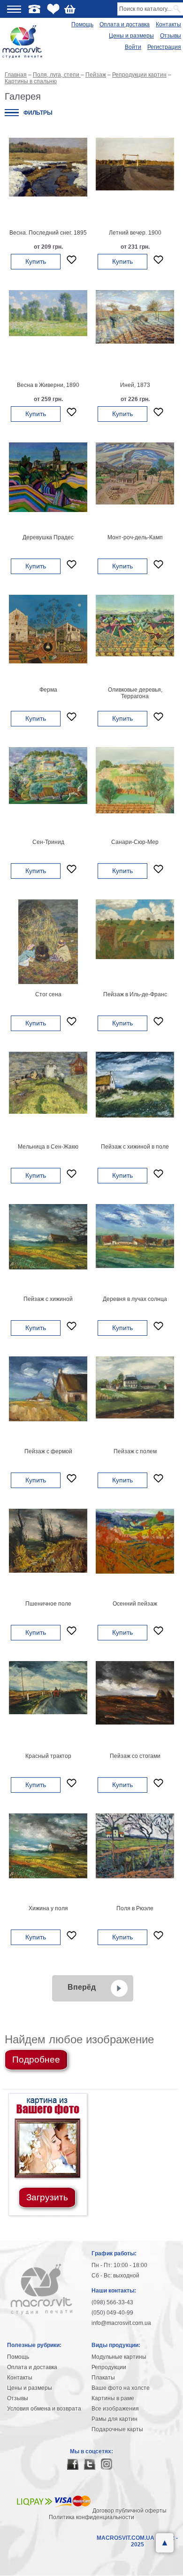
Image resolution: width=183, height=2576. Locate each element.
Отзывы (171, 36)
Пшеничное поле (48, 1604)
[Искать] (178, 9)
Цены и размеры (131, 36)
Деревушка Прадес (48, 537)
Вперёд (82, 1987)
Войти (133, 47)
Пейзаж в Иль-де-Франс (135, 994)
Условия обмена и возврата (44, 2409)
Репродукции (109, 2367)
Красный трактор (48, 1756)
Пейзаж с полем (135, 1451)
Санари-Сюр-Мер (135, 842)
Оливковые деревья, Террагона (135, 693)
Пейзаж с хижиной (48, 1299)
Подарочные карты (117, 2429)
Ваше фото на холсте (121, 2388)
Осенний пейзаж (135, 1604)
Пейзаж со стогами (135, 1756)
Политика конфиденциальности (91, 2517)
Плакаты (103, 2378)
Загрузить (47, 2197)
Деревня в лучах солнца (135, 1299)
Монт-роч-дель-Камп (135, 537)
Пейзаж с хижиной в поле (135, 1147)
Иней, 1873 (135, 385)
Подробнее (36, 2060)
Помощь (82, 24)
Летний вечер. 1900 (135, 233)
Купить (36, 261)
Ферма (48, 690)
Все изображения (115, 2409)
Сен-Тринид (48, 842)
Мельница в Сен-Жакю (48, 1147)
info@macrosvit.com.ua (121, 2323)
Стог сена (48, 994)
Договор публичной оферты (130, 2511)
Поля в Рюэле (135, 1908)
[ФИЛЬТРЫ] (12, 113)
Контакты (168, 24)
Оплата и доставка (125, 24)
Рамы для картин (114, 2419)
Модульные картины (119, 2357)
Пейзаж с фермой (48, 1451)
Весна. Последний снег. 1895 (48, 233)
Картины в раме (113, 2398)
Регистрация (164, 47)
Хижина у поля (48, 1908)
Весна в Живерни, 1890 (48, 385)
